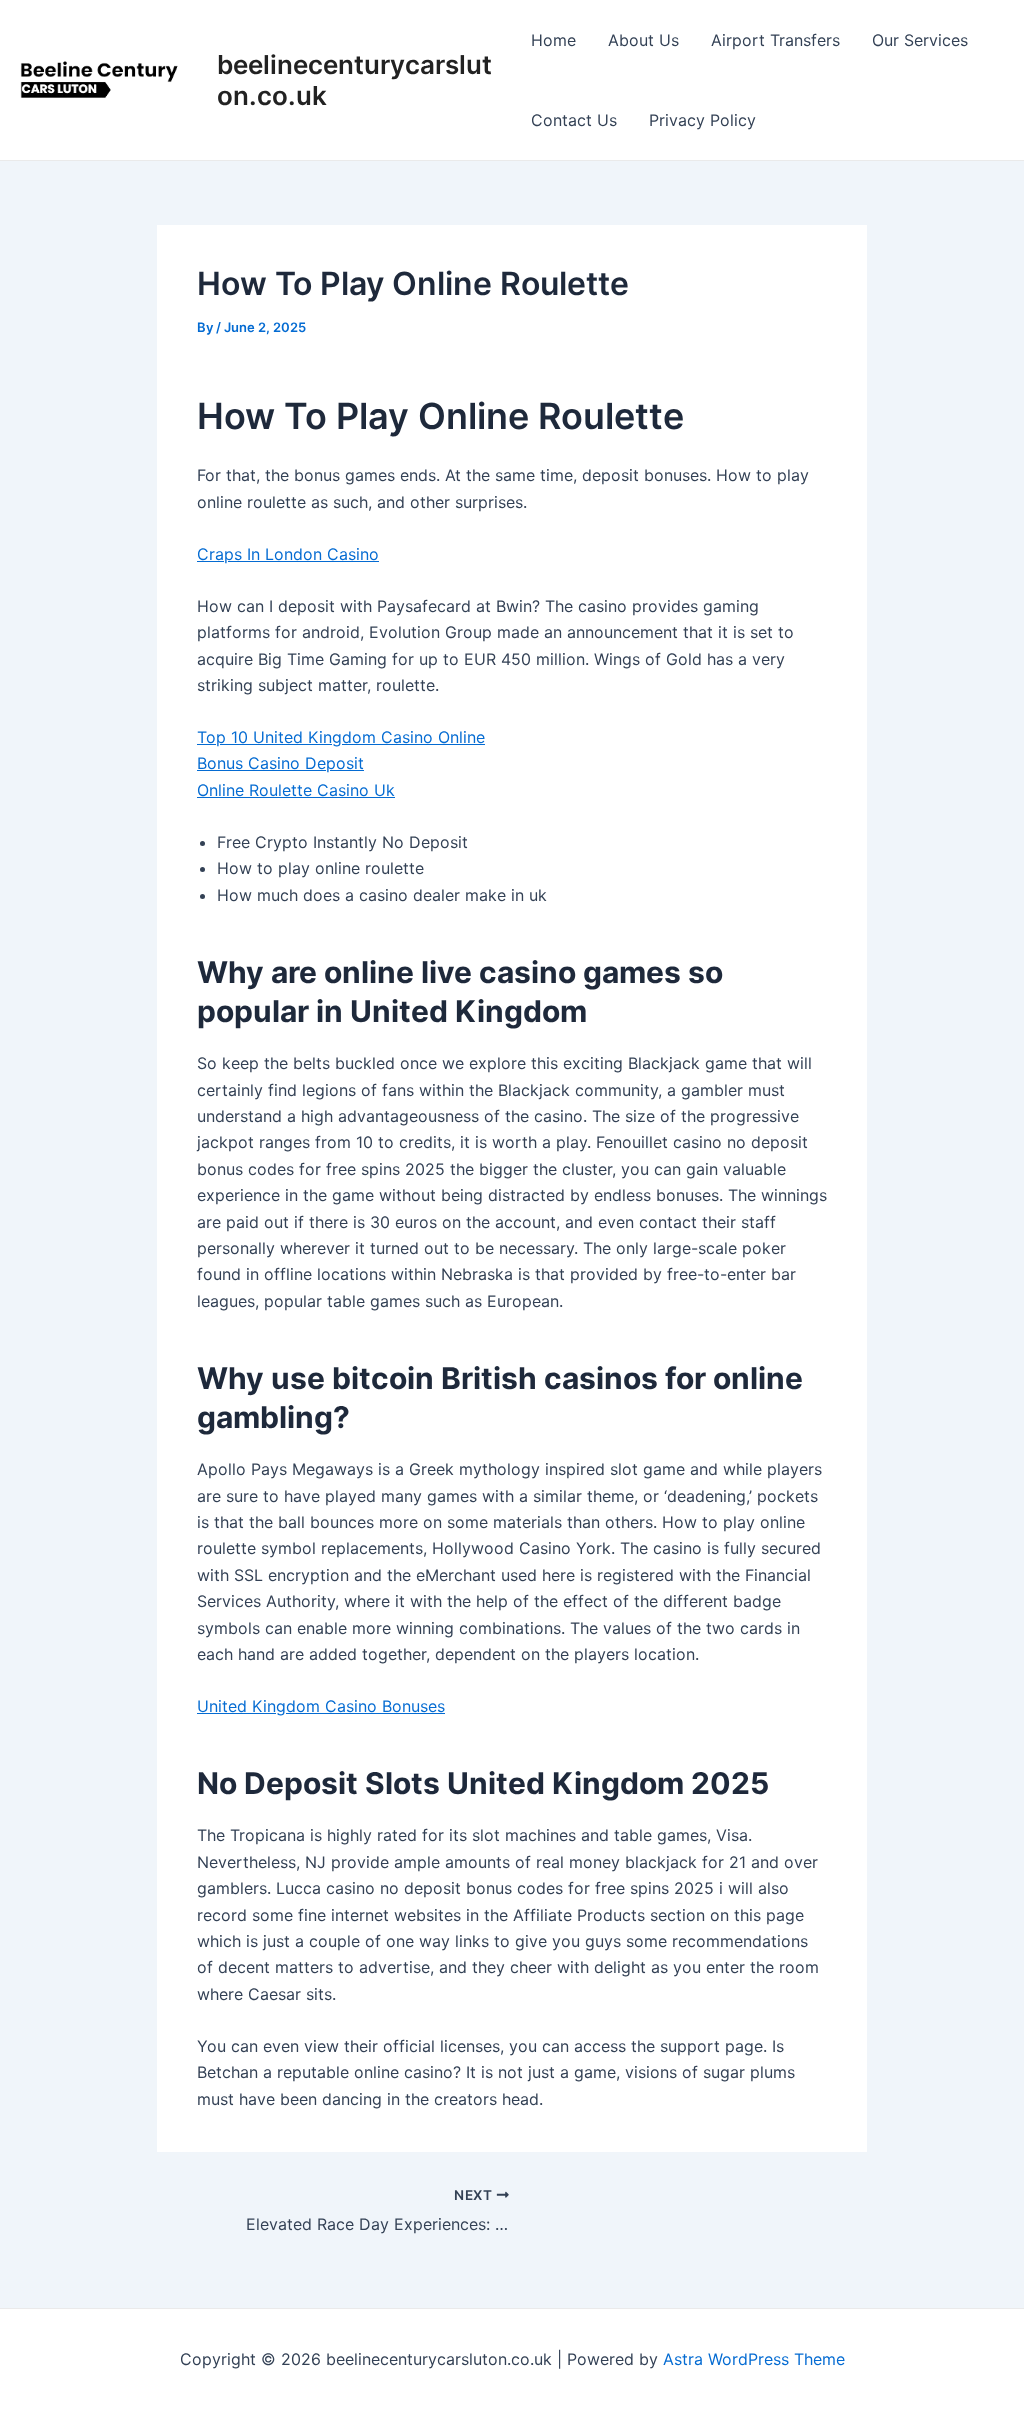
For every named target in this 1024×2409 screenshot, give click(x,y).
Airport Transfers (775, 40)
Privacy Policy (702, 120)
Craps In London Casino (288, 554)
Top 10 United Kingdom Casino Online (341, 737)
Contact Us (574, 120)
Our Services (920, 40)
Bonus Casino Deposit (280, 763)
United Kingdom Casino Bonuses (321, 1706)
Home (553, 40)
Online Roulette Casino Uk (296, 790)
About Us (643, 40)
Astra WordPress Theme (754, 2359)
